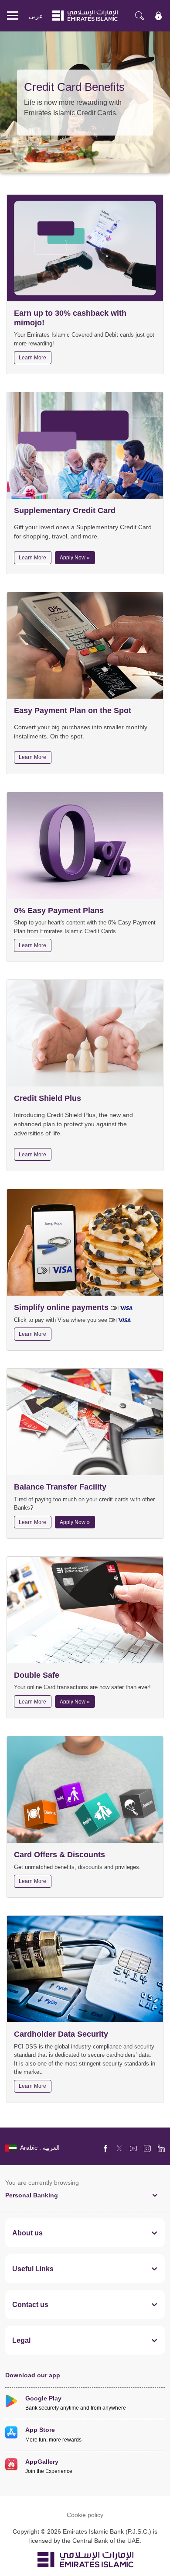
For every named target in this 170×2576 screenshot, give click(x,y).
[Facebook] (105, 2148)
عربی (36, 16)
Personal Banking (32, 2195)
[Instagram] (147, 2148)
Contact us (30, 2304)
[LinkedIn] (161, 2148)
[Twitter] (119, 2148)
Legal (21, 2340)
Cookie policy (85, 2515)
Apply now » (75, 557)
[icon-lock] (159, 16)
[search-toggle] (139, 16)
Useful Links (33, 2269)
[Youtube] (133, 2148)
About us (27, 2233)
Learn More (32, 357)
